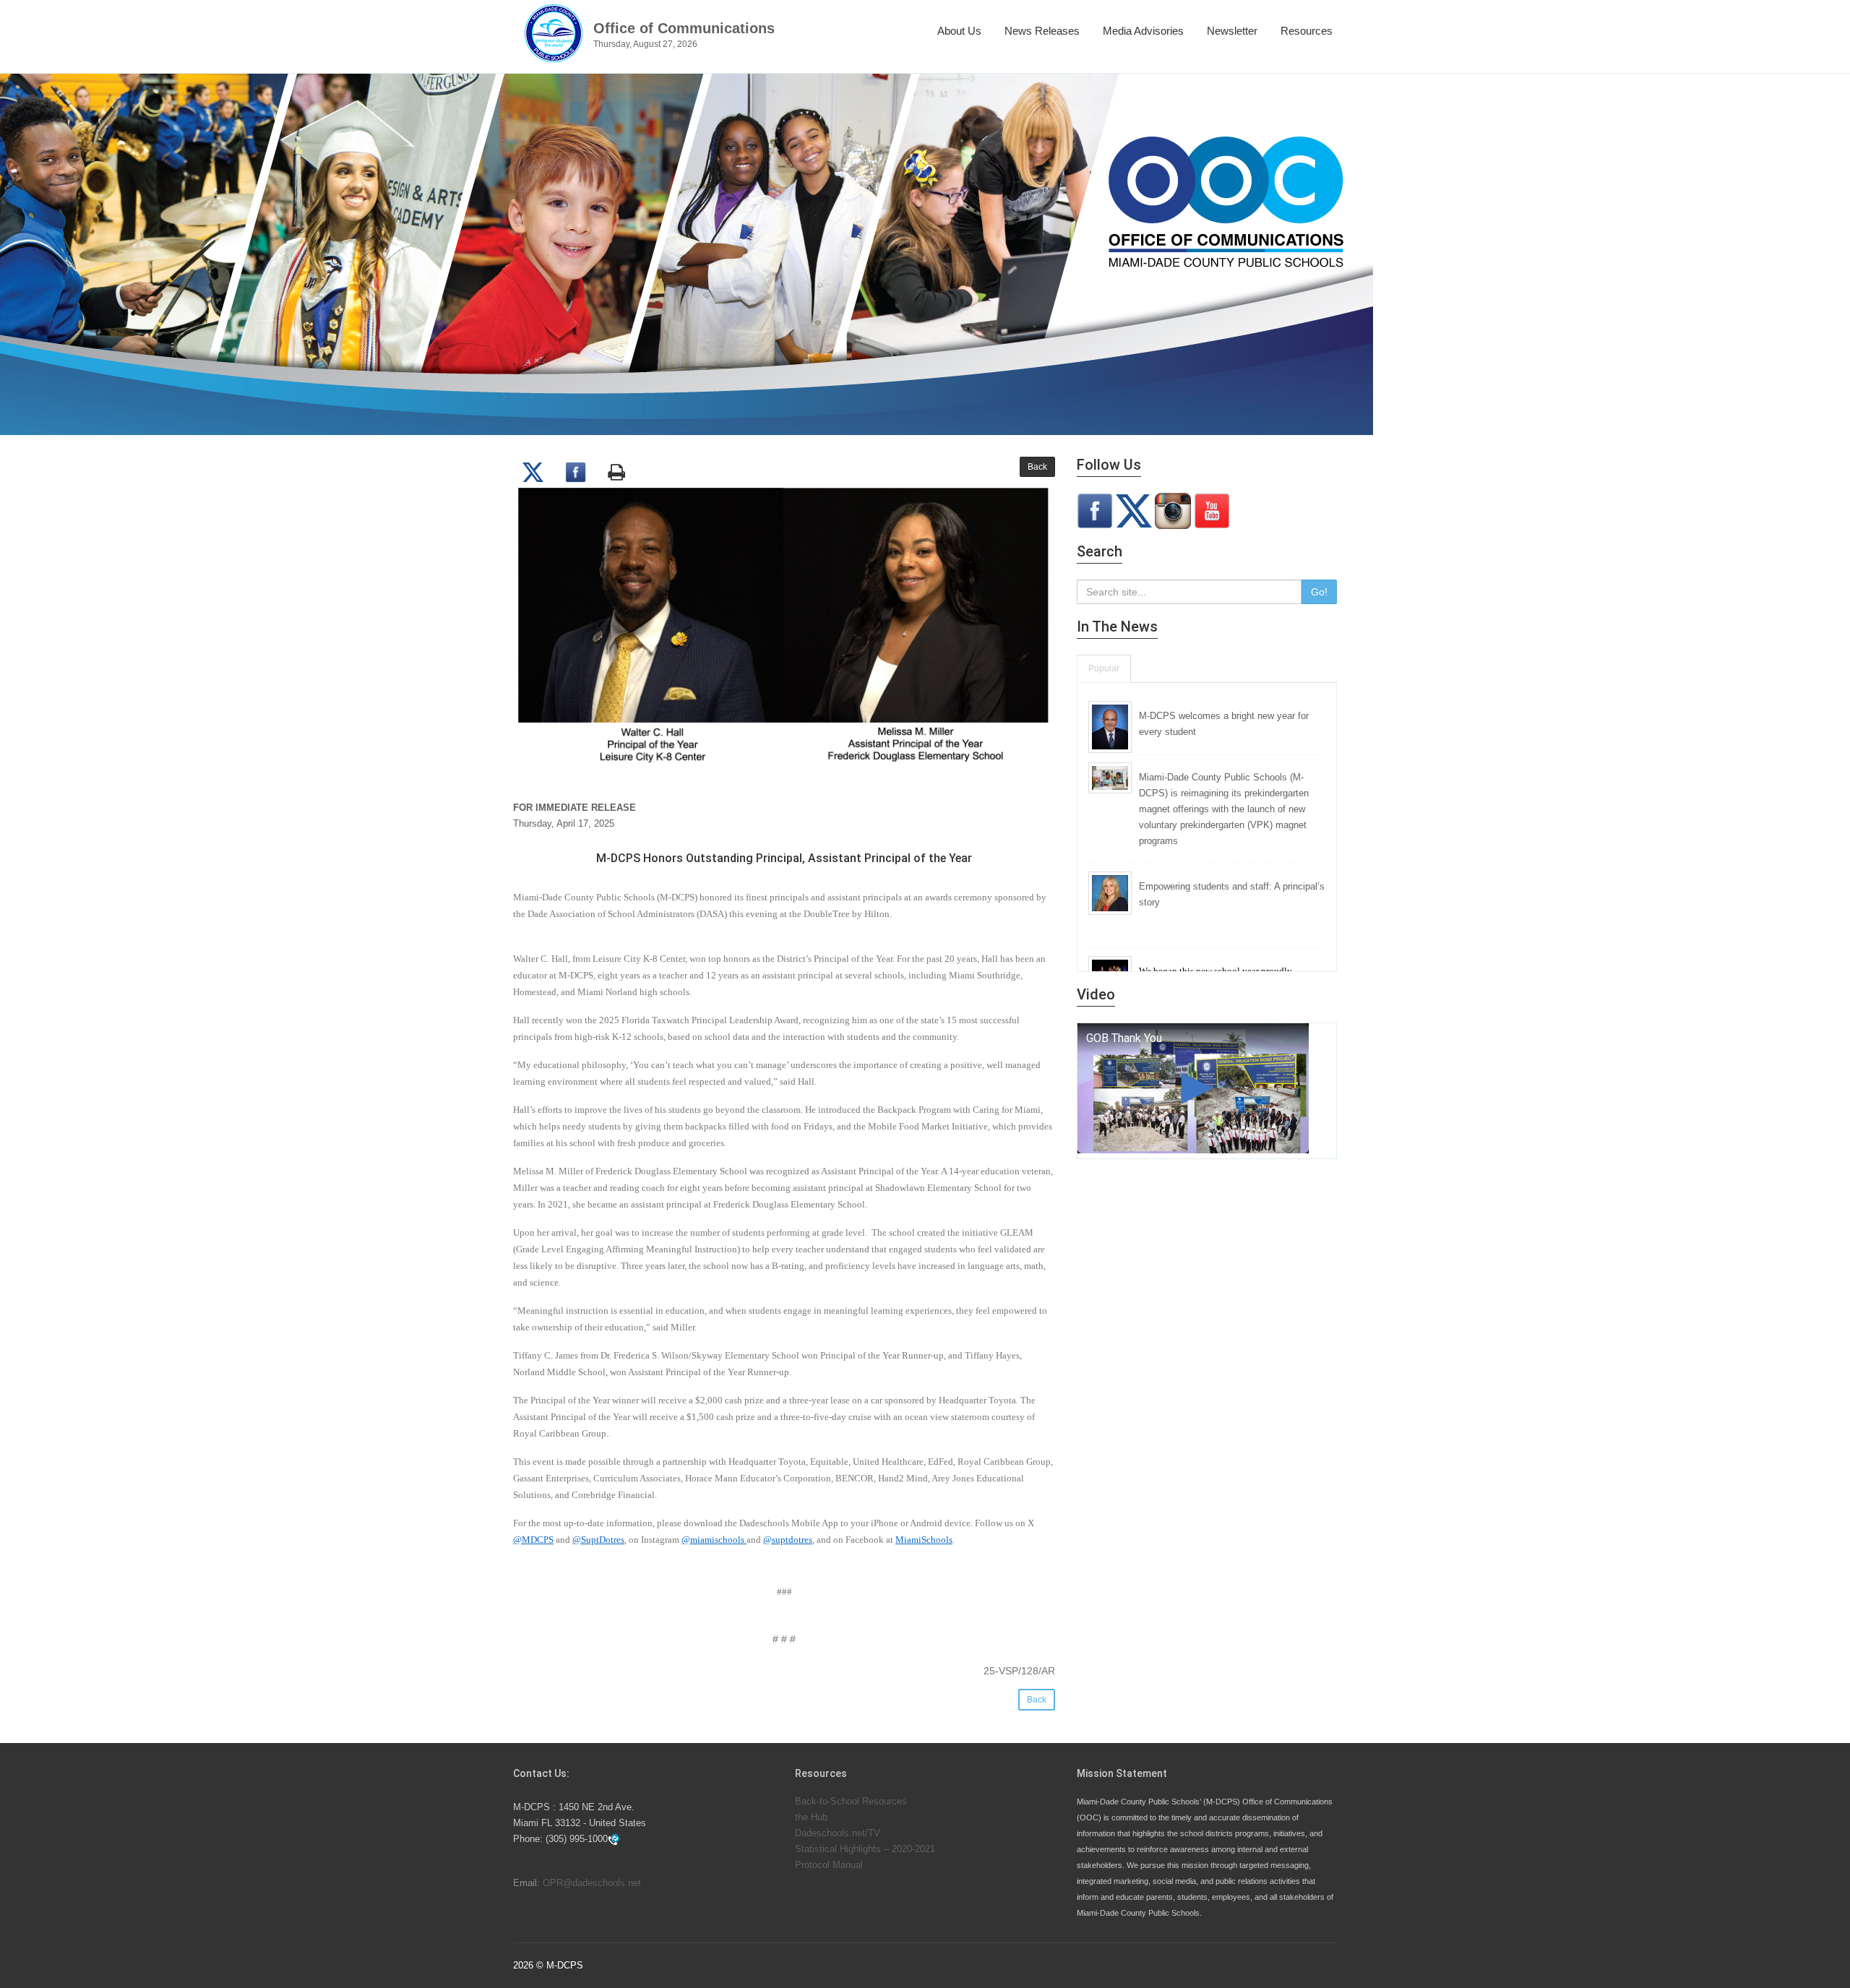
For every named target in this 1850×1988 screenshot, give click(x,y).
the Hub (811, 1817)
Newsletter (1232, 31)
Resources (1307, 31)
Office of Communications (684, 28)
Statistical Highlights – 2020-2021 (865, 1849)
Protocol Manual (829, 1865)
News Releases (1042, 31)
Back (1037, 467)
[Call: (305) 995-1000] (614, 1839)
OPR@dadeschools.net (592, 1883)
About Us (959, 31)
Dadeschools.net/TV (838, 1833)
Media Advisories (1143, 31)
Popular (1104, 668)
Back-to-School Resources (851, 1801)
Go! (1319, 592)
